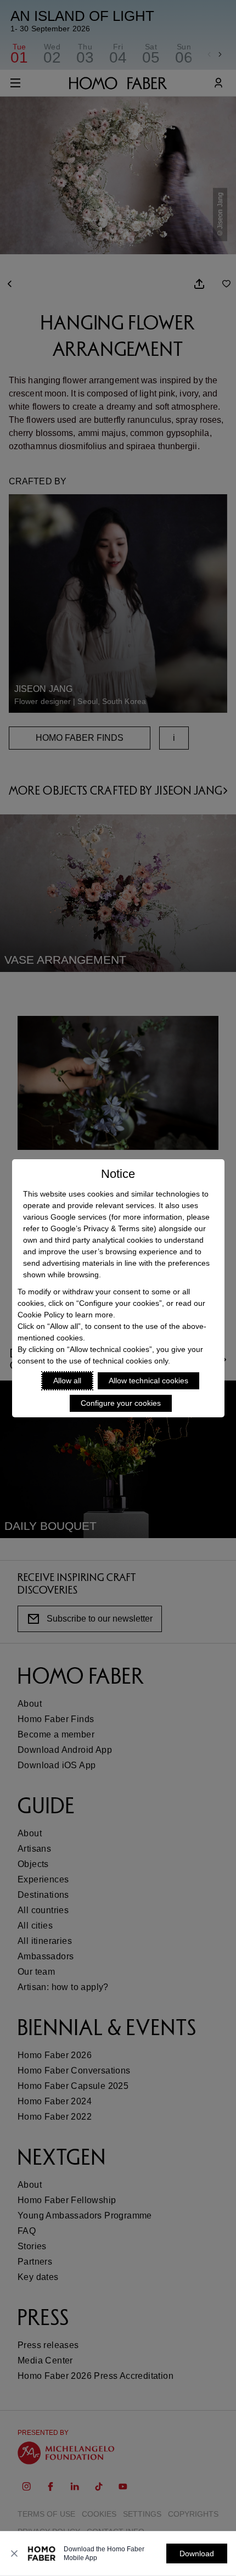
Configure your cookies (121, 1403)
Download (197, 2553)
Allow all (67, 1381)
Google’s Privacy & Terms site (102, 1228)
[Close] (14, 2553)
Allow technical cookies (148, 1381)
